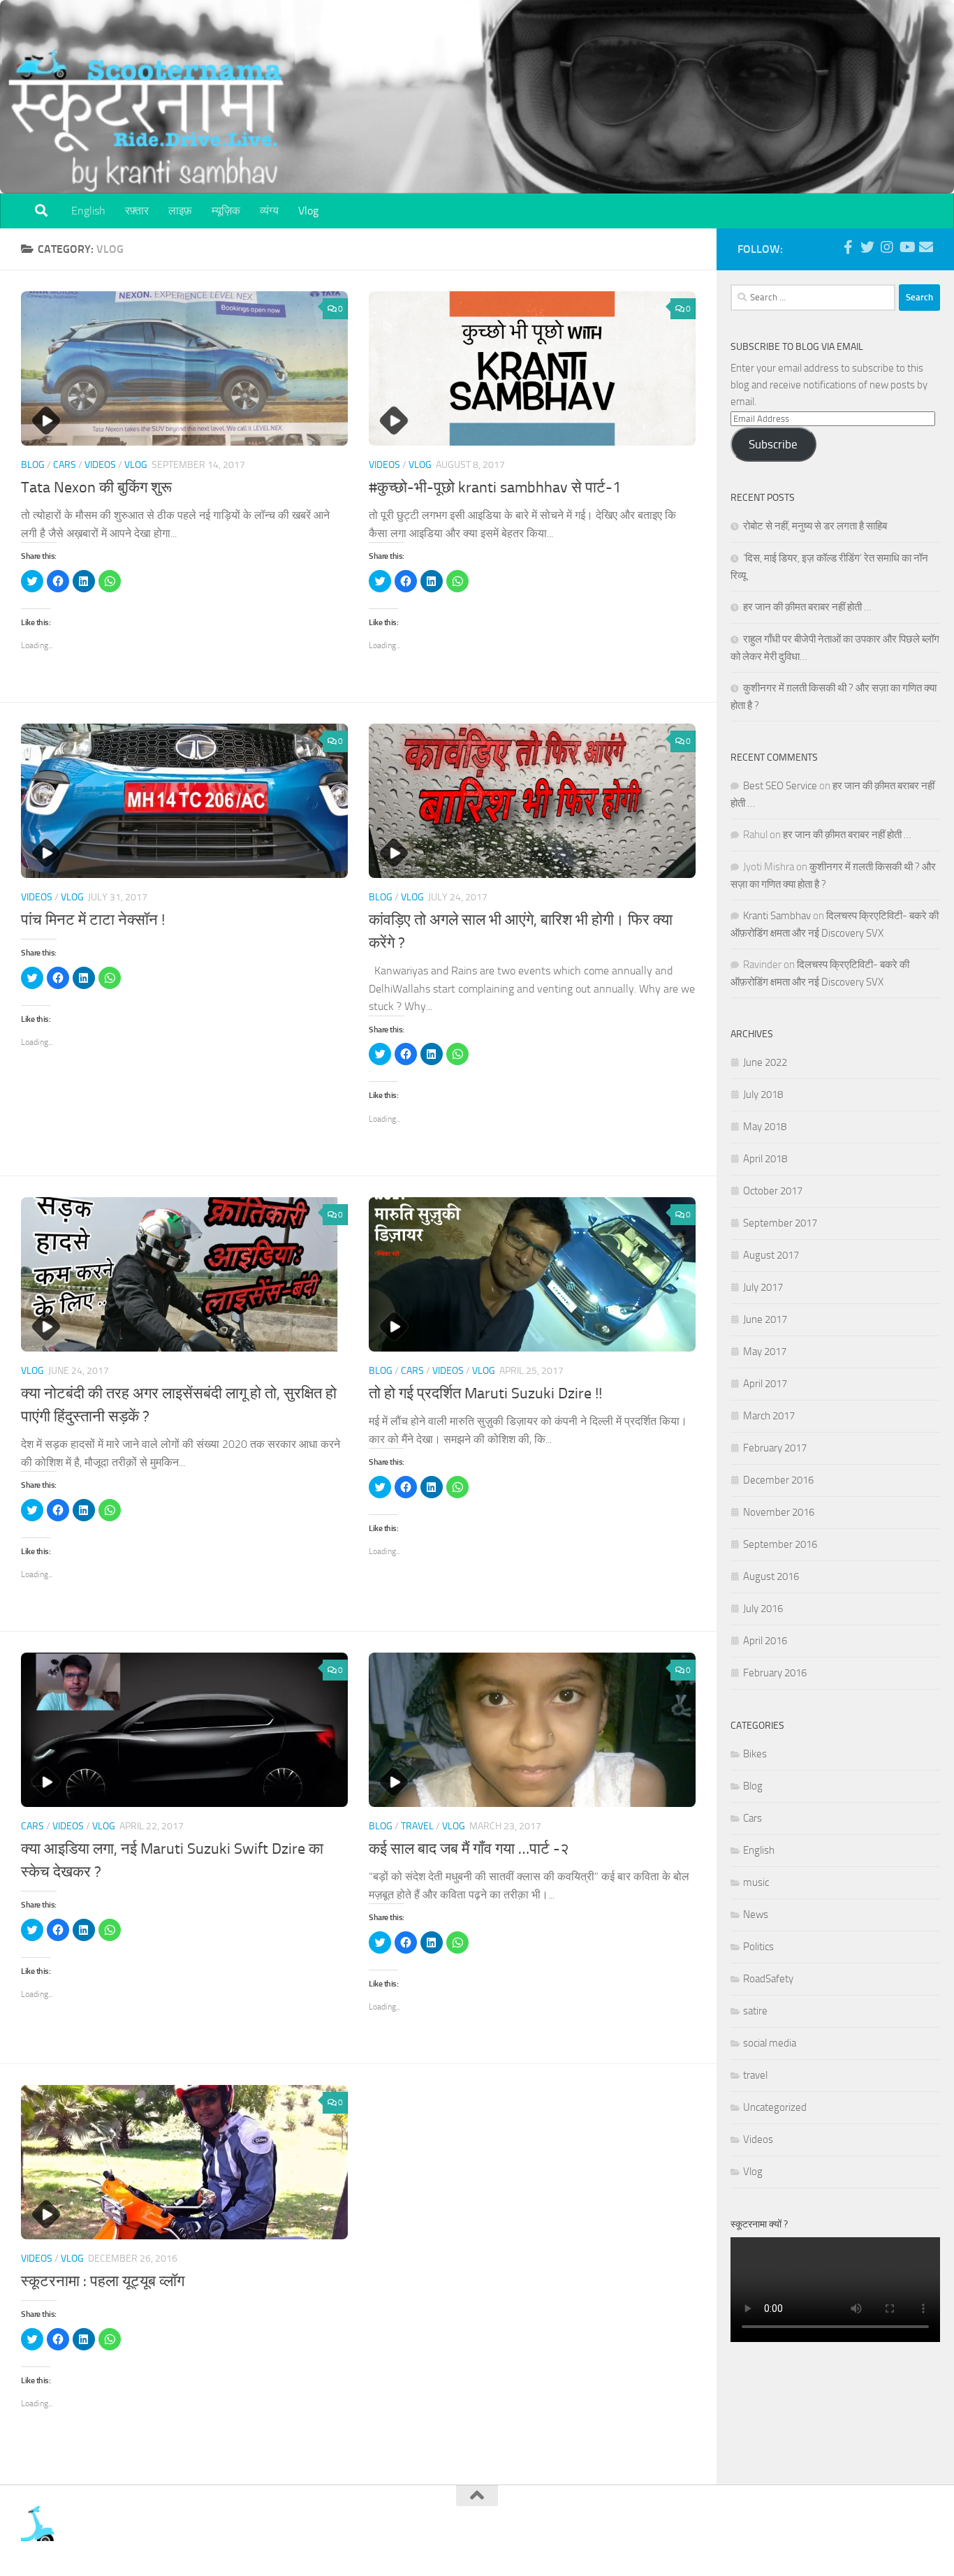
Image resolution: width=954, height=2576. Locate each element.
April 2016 (765, 1641)
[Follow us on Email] (926, 247)
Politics (758, 1947)
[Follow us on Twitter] (867, 247)
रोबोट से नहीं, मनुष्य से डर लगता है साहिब (815, 526)
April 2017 (765, 1384)
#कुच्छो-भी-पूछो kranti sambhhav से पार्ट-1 (495, 488)
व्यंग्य (269, 211)
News (756, 1915)
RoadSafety (768, 1979)
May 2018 (765, 1127)
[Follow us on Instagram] (887, 247)
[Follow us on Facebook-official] (848, 247)
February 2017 (775, 1448)
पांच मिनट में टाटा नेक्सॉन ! (93, 920)
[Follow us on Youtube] (907, 247)
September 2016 (780, 1544)
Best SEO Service (780, 786)
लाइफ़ (180, 211)
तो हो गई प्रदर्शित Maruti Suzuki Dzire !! (485, 1393)
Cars (65, 465)
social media (770, 2043)
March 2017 (769, 1416)
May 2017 (765, 1352)
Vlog (308, 211)
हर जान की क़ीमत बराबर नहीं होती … (807, 607)
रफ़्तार (137, 211)
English (88, 211)
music (756, 1882)
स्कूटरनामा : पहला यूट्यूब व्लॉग (103, 2281)
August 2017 (771, 1255)
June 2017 (765, 1319)
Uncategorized (775, 2107)
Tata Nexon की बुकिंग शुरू (96, 488)
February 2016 (775, 1673)
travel (417, 1826)
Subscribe (773, 444)
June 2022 (765, 1062)
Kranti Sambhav (777, 916)
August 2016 (771, 1576)
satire (755, 2011)
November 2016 (779, 1512)
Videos (100, 465)
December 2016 (778, 1480)
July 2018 (763, 1095)
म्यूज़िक (226, 211)
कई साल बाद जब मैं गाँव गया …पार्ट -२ (469, 1849)
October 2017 (773, 1191)
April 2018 (765, 1159)
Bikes (755, 1754)
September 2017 (780, 1223)
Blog (33, 465)
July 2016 (763, 1609)
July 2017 (763, 1287)
